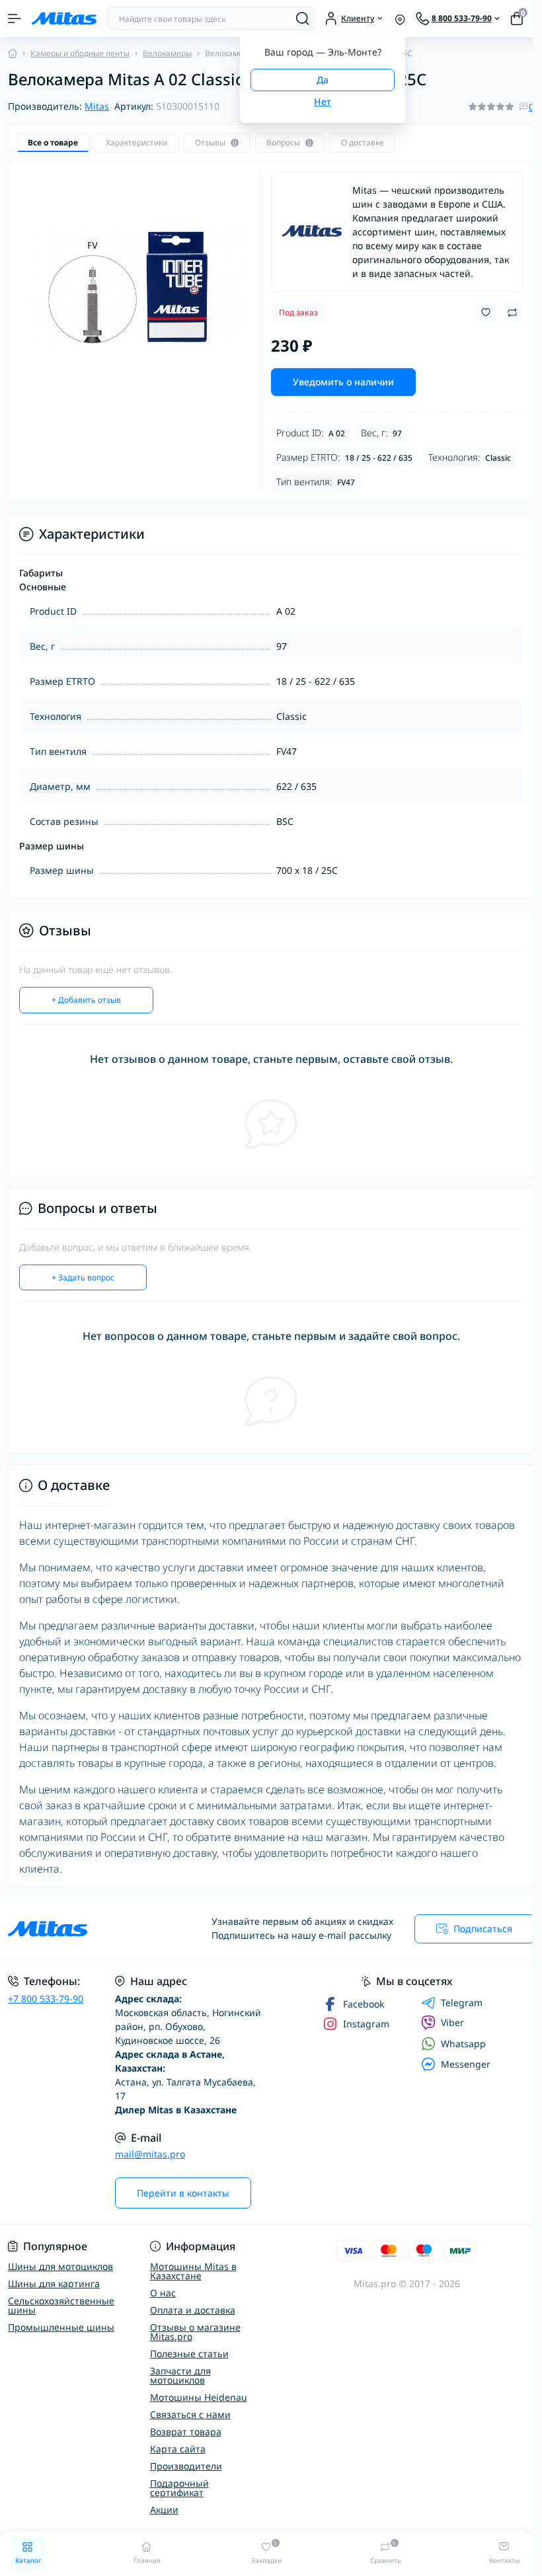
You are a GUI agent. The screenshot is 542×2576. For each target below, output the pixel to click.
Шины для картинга (54, 2283)
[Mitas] (312, 231)
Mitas (97, 106)
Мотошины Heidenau (199, 2397)
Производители (186, 2466)
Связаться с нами (190, 2414)
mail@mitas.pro (150, 2154)
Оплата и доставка (193, 2310)
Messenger (466, 2064)
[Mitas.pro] (90, 1929)
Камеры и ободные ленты (80, 53)
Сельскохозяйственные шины (61, 2305)
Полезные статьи (189, 2354)
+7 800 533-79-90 (46, 1999)
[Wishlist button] (486, 312)
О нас (163, 2293)
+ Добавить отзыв (86, 1000)
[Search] (303, 19)
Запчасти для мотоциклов (180, 2375)
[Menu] (15, 19)
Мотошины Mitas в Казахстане (193, 2271)
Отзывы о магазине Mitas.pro (195, 2332)
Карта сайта (178, 2449)
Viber (452, 2022)
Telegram (462, 2003)
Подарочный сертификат (179, 2488)
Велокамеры (167, 53)
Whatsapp (463, 2044)
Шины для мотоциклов (60, 2266)
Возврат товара (186, 2432)
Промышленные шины (61, 2327)
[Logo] (64, 19)
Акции (164, 2510)
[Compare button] (512, 313)
